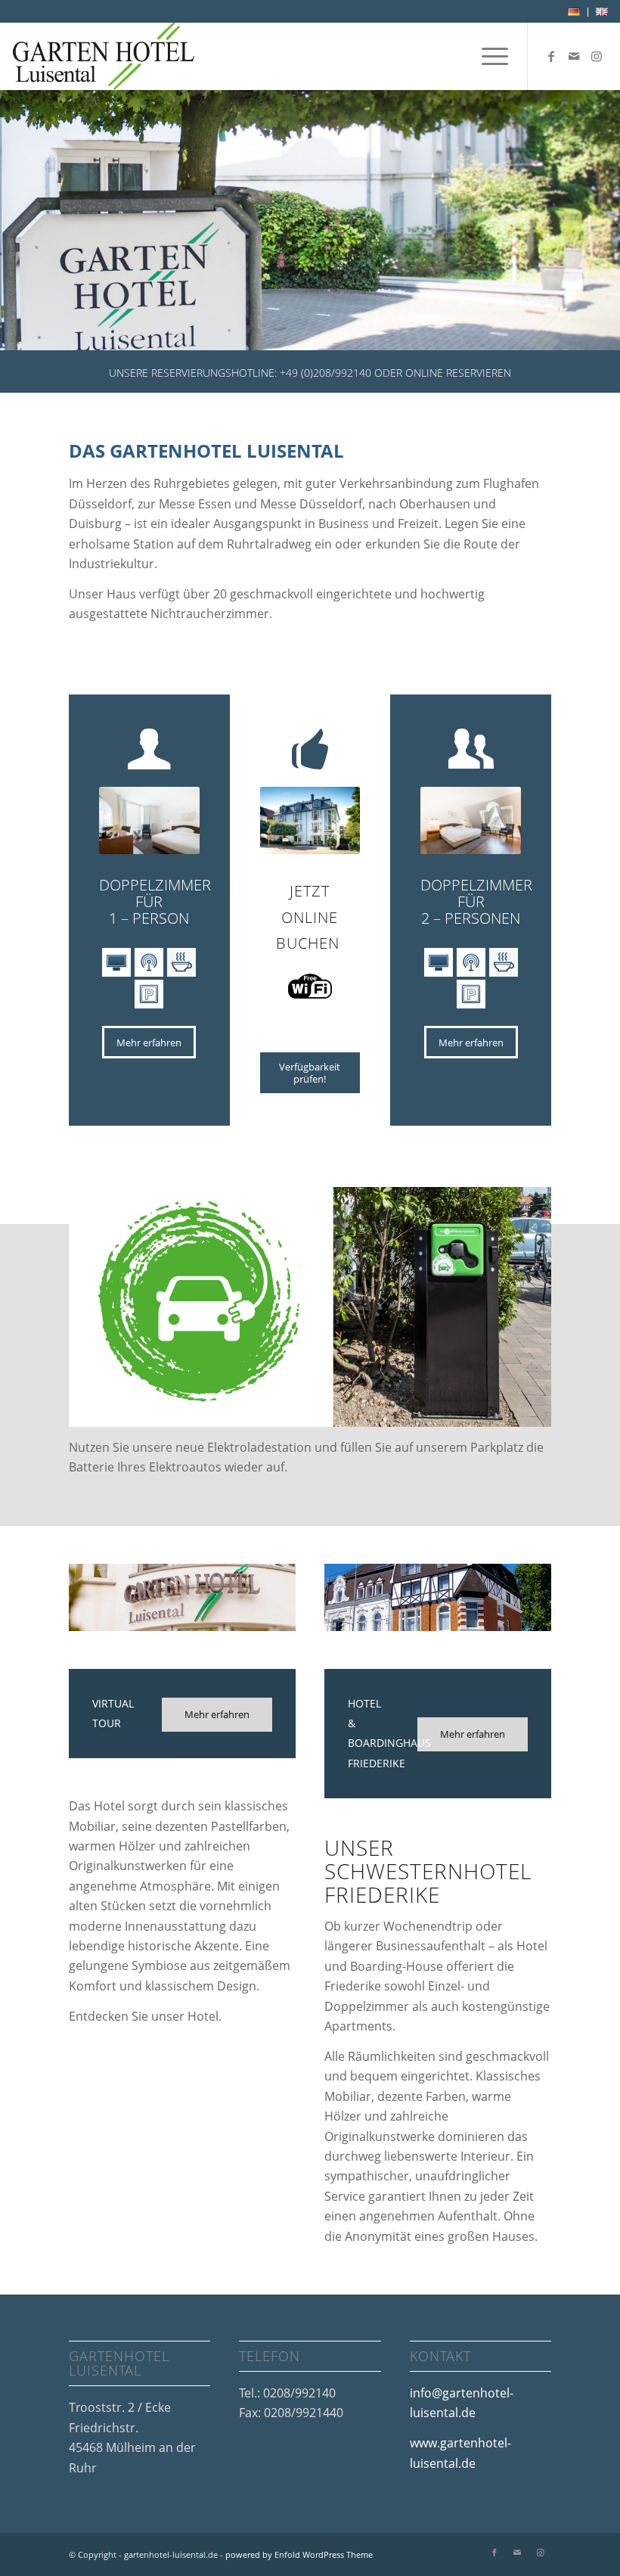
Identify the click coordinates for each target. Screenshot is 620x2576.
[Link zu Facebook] (551, 56)
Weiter (586, 220)
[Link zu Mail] (574, 56)
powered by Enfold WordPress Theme (299, 2554)
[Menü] (487, 56)
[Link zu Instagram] (597, 56)
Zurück (34, 220)
